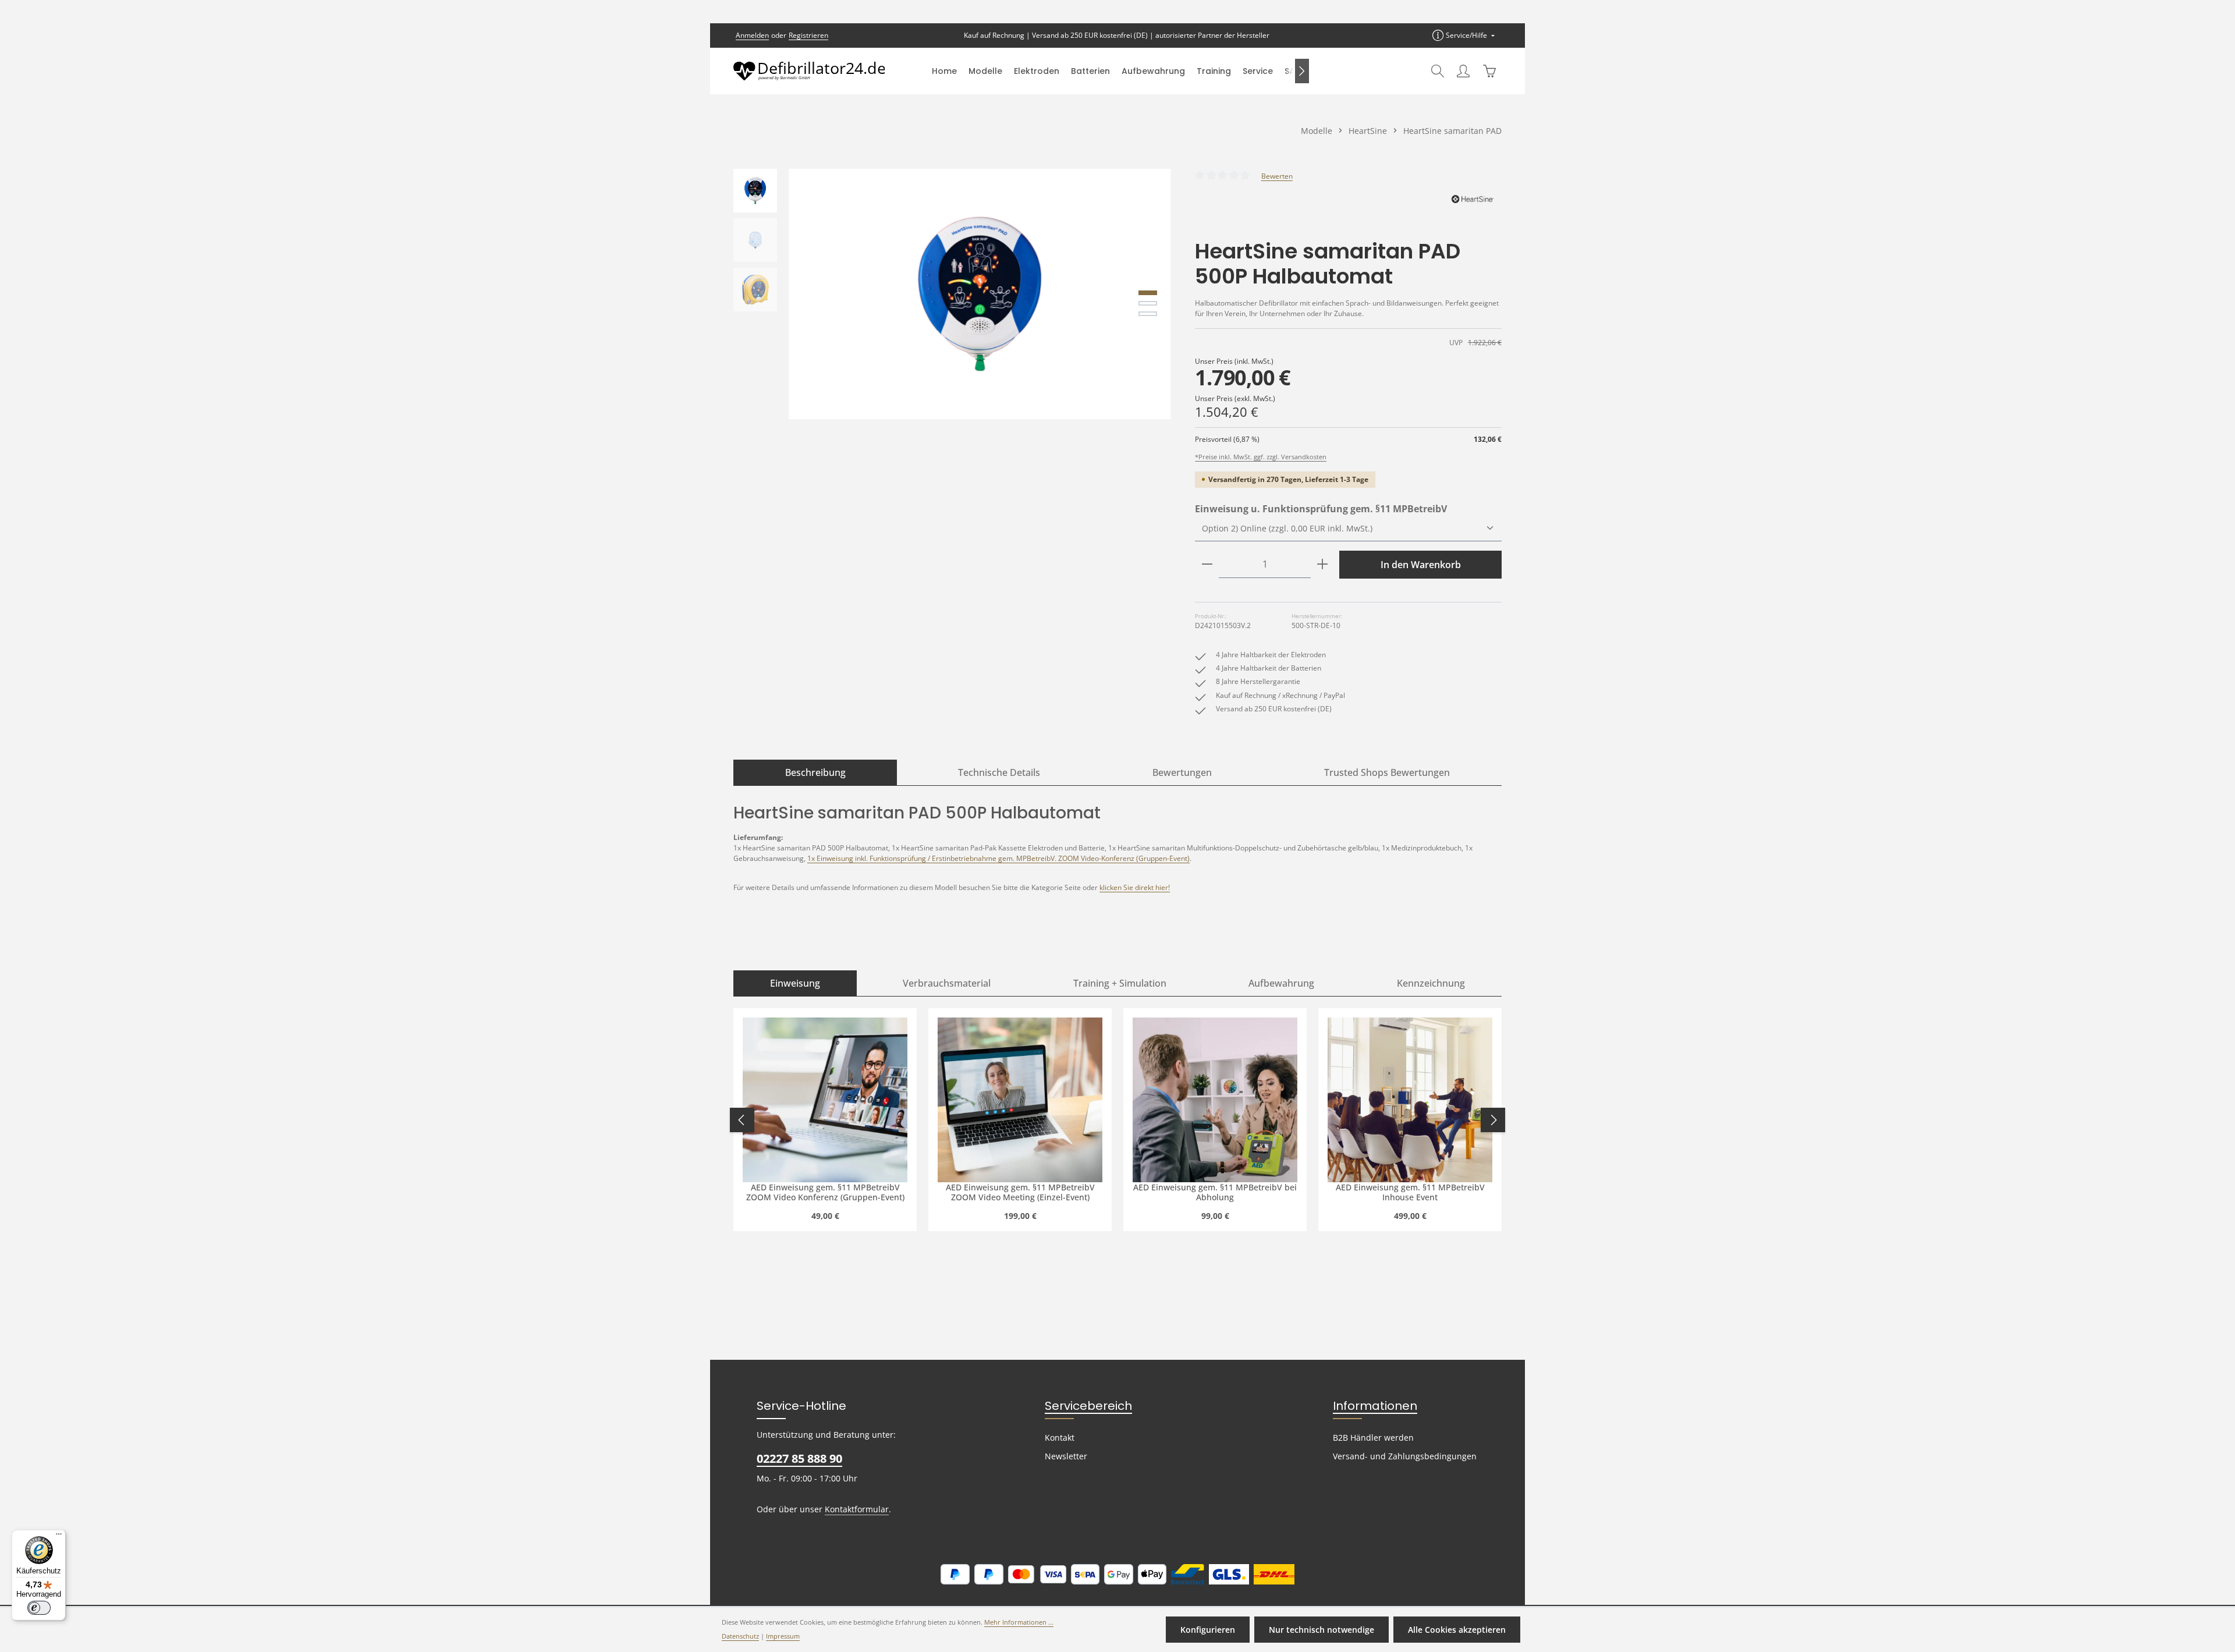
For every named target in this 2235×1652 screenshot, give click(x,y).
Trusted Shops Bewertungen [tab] (1387, 772)
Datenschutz (740, 1636)
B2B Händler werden (1373, 1437)
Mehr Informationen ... (1019, 1622)
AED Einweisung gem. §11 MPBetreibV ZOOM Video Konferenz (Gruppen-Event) (825, 1192)
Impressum (783, 1636)
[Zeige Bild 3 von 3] (1148, 314)
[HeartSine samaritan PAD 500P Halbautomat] (980, 294)
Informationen (1375, 1406)
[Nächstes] (1302, 71)
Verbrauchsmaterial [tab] (947, 983)
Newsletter (1066, 1456)
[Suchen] (1438, 71)
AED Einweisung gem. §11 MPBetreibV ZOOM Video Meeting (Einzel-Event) (1020, 1192)
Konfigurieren (1208, 1630)
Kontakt (1060, 1437)
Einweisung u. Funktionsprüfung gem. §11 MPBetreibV (1321, 508)
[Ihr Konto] (1463, 71)
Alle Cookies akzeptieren (1457, 1630)
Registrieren (808, 35)
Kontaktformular (857, 1509)
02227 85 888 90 (799, 1458)
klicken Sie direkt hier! (1135, 887)
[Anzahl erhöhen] (1322, 564)
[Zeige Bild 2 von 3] (1148, 303)
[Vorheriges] (1111, 407)
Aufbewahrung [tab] (1281, 983)
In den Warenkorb (1421, 565)
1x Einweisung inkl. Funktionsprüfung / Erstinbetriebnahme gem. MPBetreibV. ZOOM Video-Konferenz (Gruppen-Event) (998, 858)
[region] (952, 294)
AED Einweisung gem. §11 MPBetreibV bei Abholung (1215, 1192)
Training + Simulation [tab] (1120, 983)
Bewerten (1277, 176)
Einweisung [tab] (795, 983)
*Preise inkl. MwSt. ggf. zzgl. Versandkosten (1261, 457)
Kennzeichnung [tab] (1431, 983)
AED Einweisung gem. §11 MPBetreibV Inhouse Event (1410, 1192)
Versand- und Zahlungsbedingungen (1405, 1456)
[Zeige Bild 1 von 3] (1148, 293)
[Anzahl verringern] (1207, 564)
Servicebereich (1088, 1406)
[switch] (39, 1608)
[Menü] (59, 1537)
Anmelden (752, 35)
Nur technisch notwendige (1322, 1630)
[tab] (815, 772)
